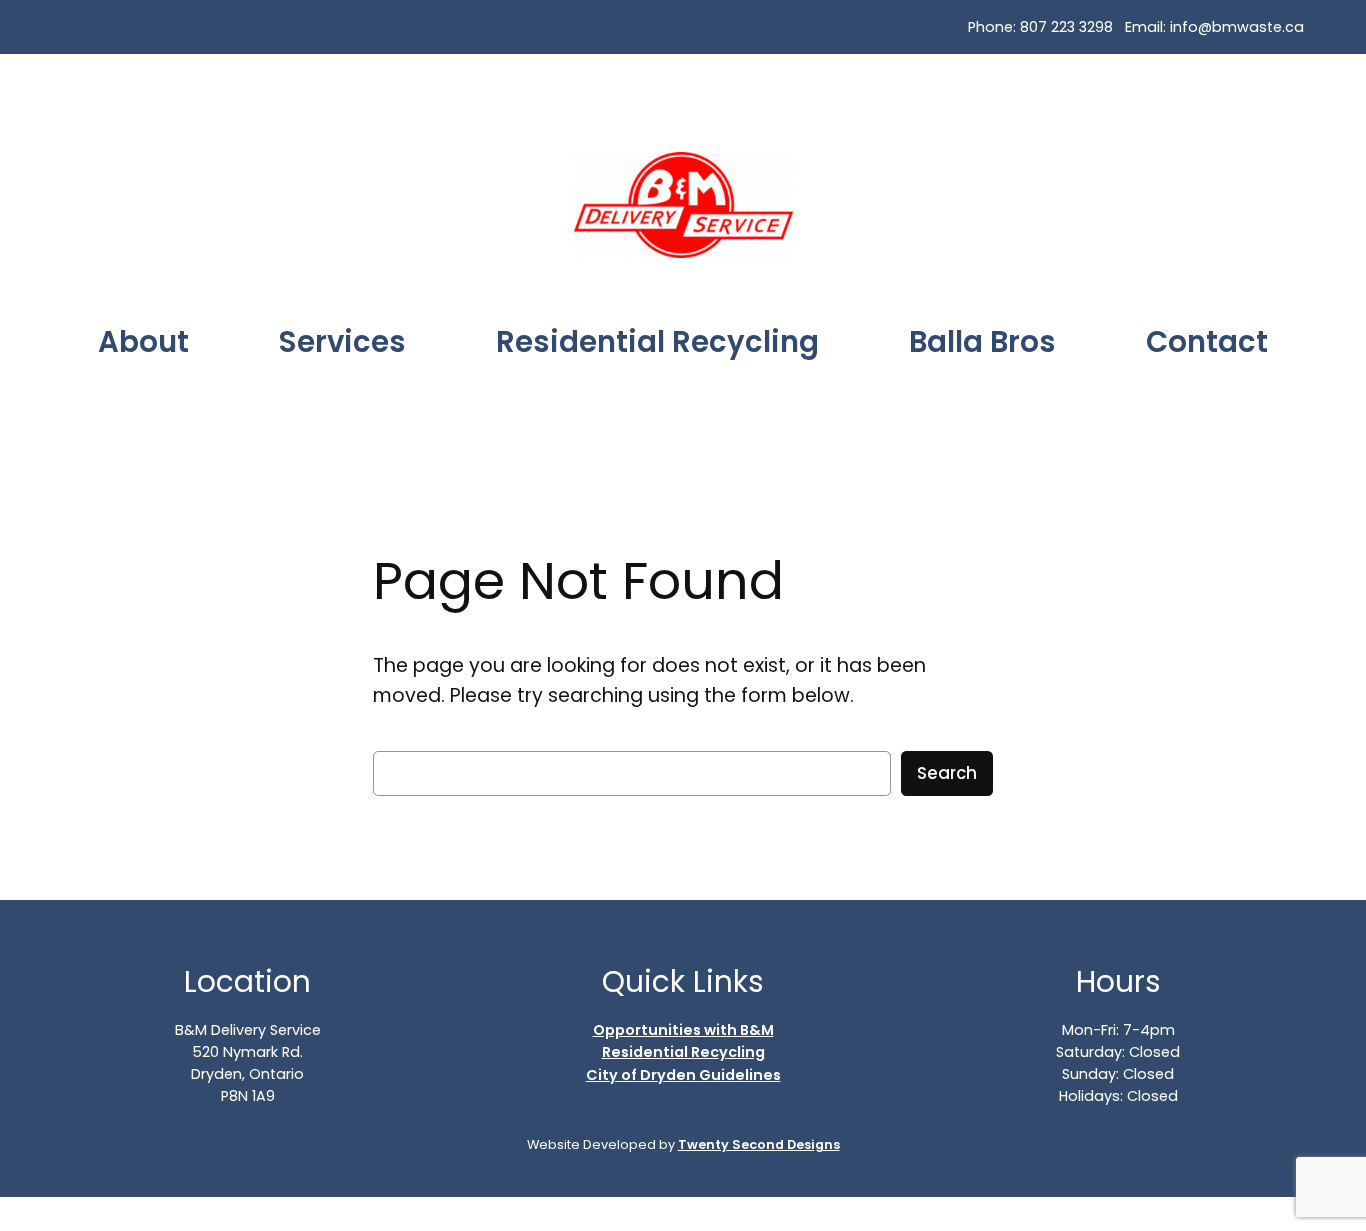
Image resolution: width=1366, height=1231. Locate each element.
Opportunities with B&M (683, 1030)
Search (947, 773)
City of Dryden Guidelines (683, 1075)
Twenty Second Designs (759, 1144)
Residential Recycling (683, 1052)
